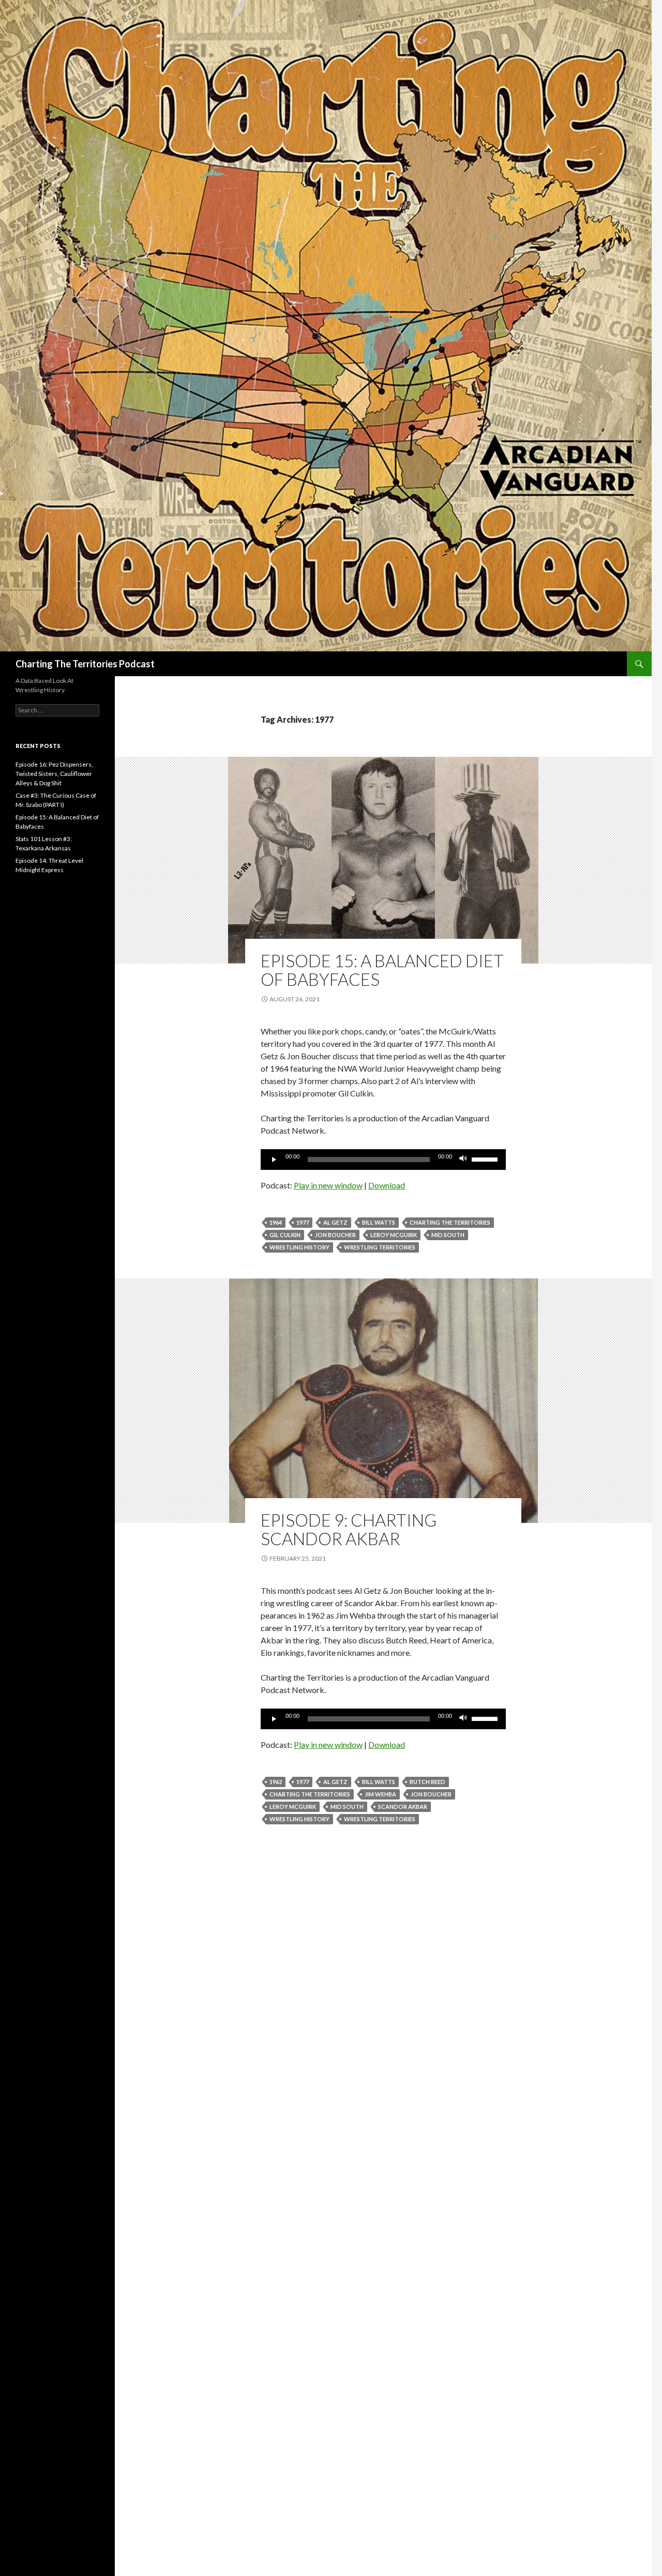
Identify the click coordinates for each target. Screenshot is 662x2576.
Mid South (448, 1235)
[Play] (274, 1160)
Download (387, 1185)
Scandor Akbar (403, 1807)
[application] (383, 1160)
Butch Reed (427, 1782)
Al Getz (335, 1222)
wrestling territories (380, 1247)
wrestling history (299, 1247)
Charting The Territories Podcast (85, 664)
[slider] (486, 1159)
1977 (303, 1222)
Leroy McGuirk (394, 1235)
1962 (276, 1782)
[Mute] (463, 1160)
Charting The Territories (450, 1222)
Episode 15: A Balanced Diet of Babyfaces (382, 970)
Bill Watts (379, 1222)
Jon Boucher (335, 1235)
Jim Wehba (380, 1794)
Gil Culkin (285, 1235)
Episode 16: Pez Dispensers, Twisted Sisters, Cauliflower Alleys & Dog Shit (54, 774)
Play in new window (328, 1185)
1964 (276, 1222)
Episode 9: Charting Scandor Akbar (349, 1529)
